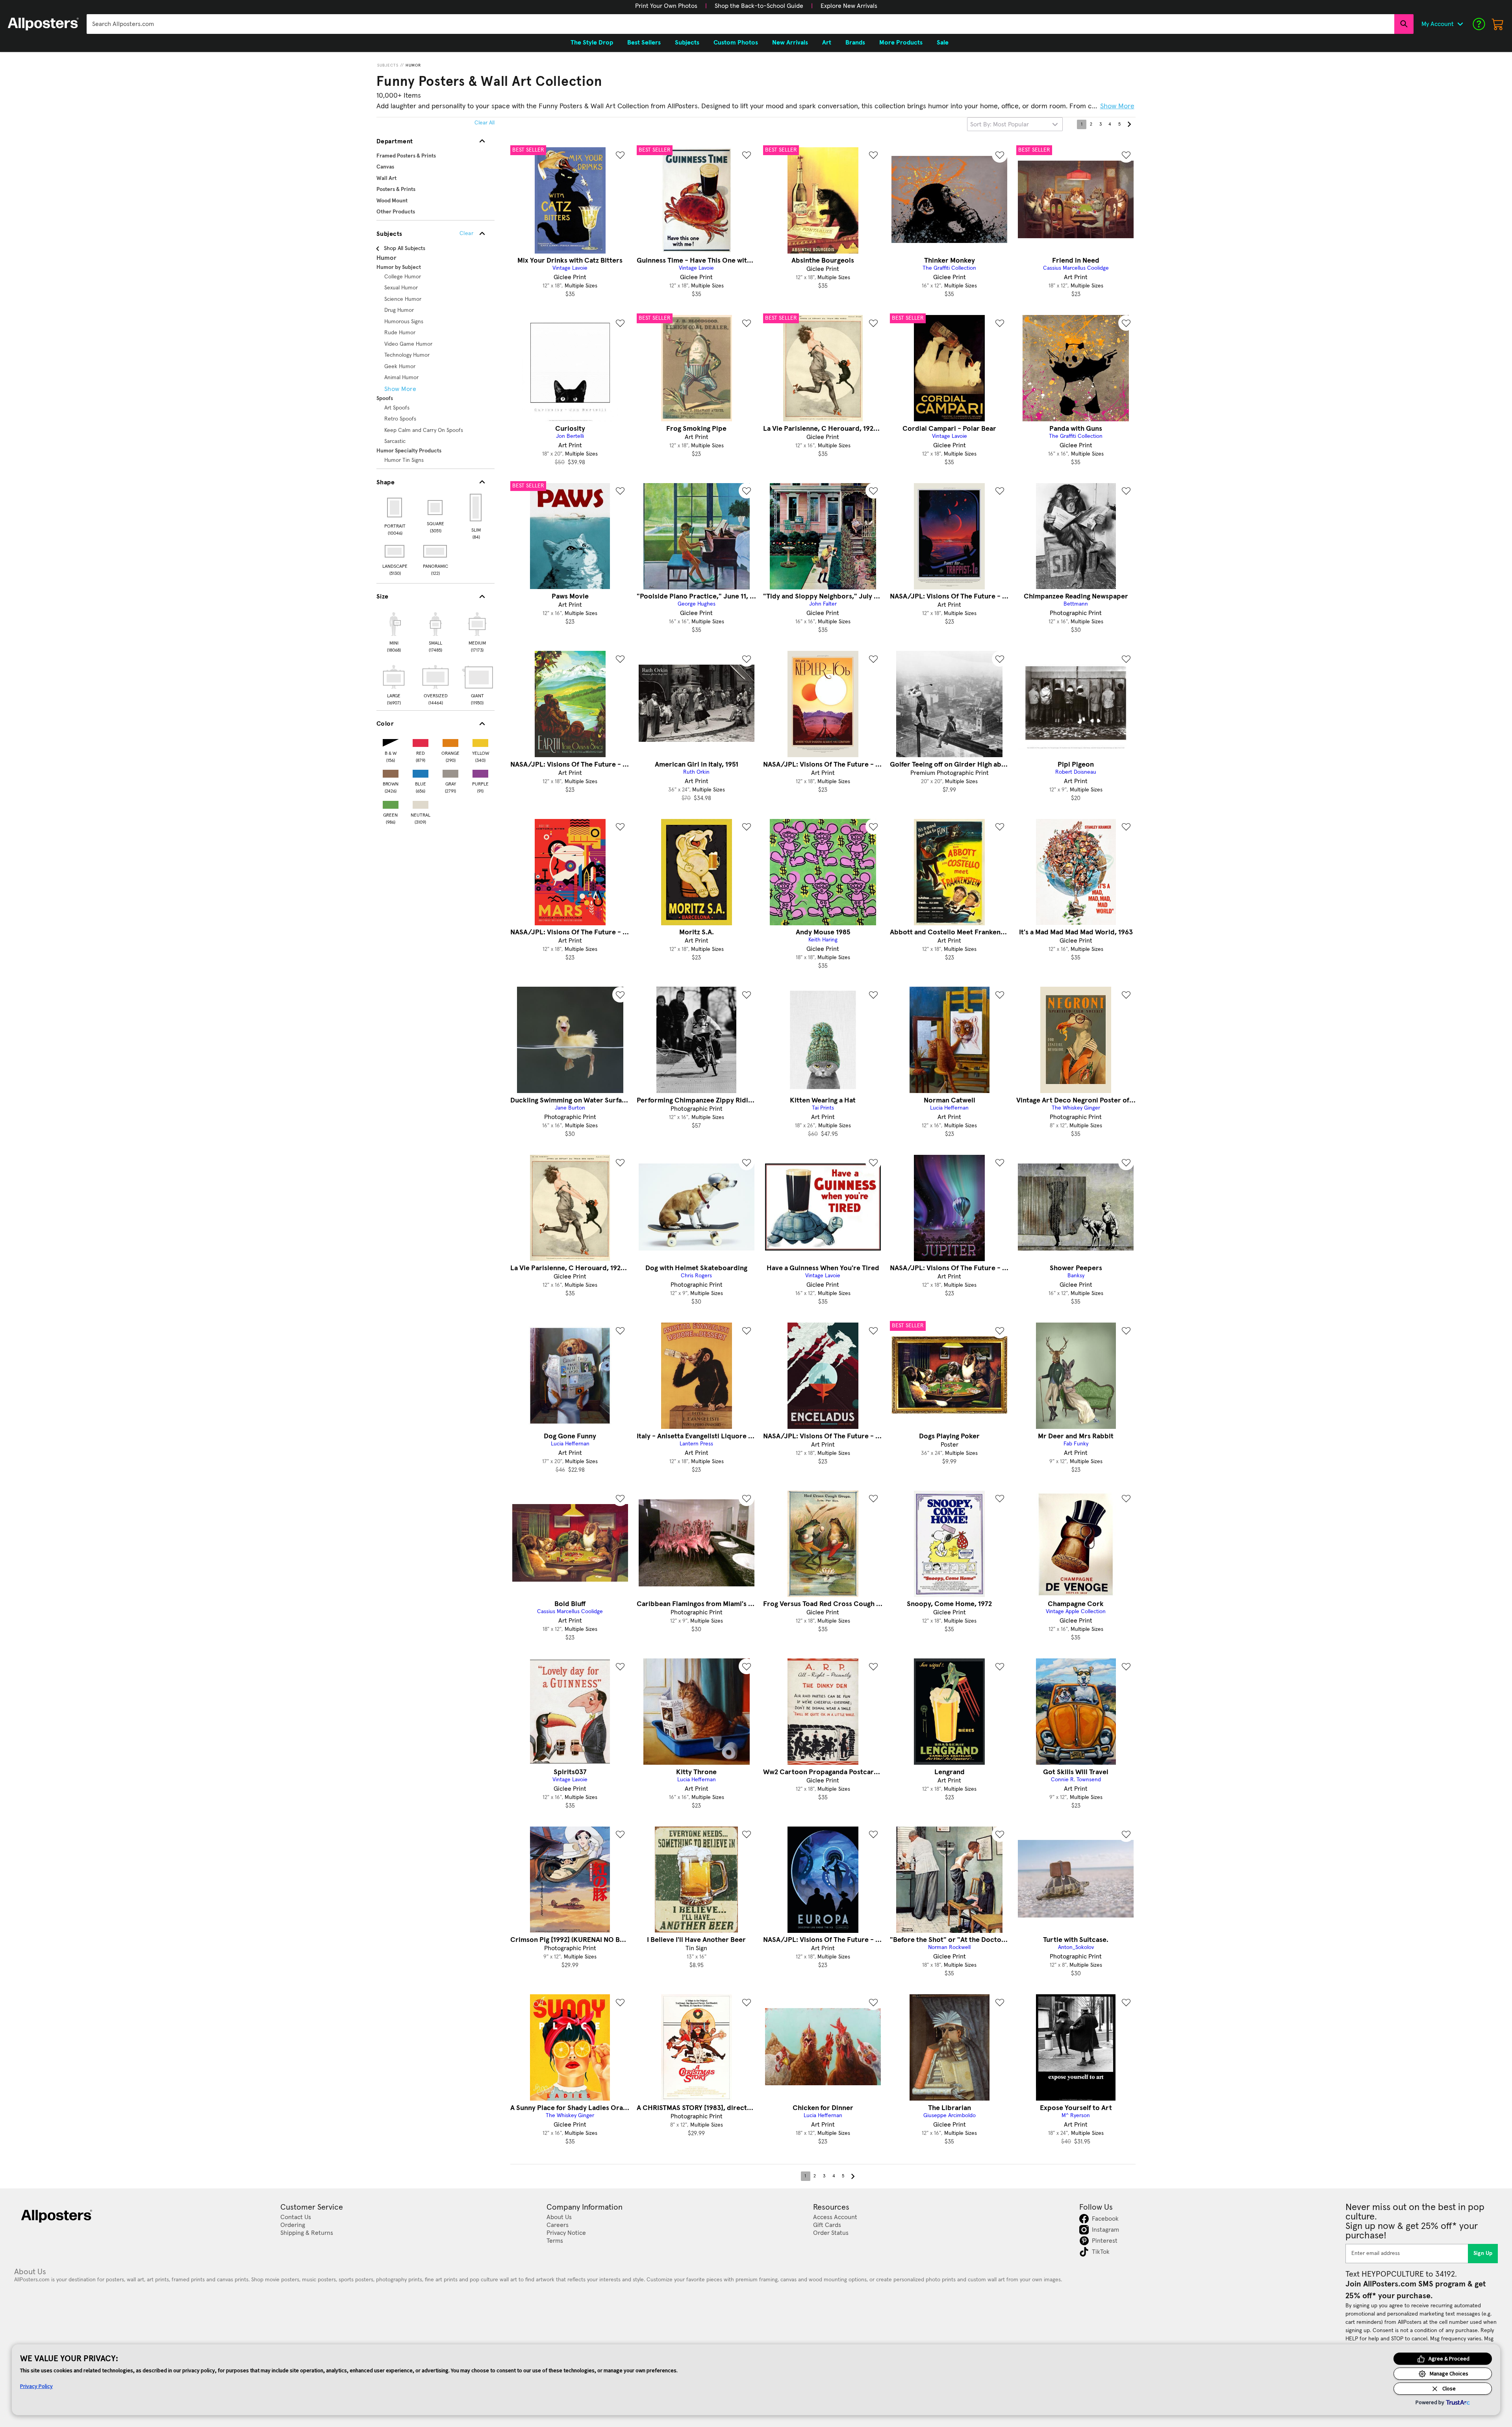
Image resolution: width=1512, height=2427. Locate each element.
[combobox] (740, 24)
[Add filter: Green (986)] (391, 803)
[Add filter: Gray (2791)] (450, 772)
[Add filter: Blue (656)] (421, 772)
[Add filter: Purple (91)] (480, 772)
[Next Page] (1129, 124)
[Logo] (43, 24)
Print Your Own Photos (666, 6)
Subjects (388, 65)
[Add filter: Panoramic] (436, 551)
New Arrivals (790, 43)
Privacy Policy (36, 2386)
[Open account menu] (1460, 24)
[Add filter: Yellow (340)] (480, 741)
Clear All (485, 123)
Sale (943, 43)
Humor (413, 65)
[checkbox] (394, 631)
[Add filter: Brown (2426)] (391, 772)
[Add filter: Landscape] (395, 551)
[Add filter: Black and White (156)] (391, 741)
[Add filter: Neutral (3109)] (421, 803)
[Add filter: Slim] (476, 508)
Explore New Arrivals (849, 6)
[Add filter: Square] (436, 508)
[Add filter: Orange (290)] (450, 741)
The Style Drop (592, 43)
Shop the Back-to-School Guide (759, 6)
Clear (466, 233)
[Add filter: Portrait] (395, 508)
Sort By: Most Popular (1000, 124)
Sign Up (1483, 2253)
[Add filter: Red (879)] (421, 741)
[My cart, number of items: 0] (1498, 24)
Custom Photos (736, 43)
